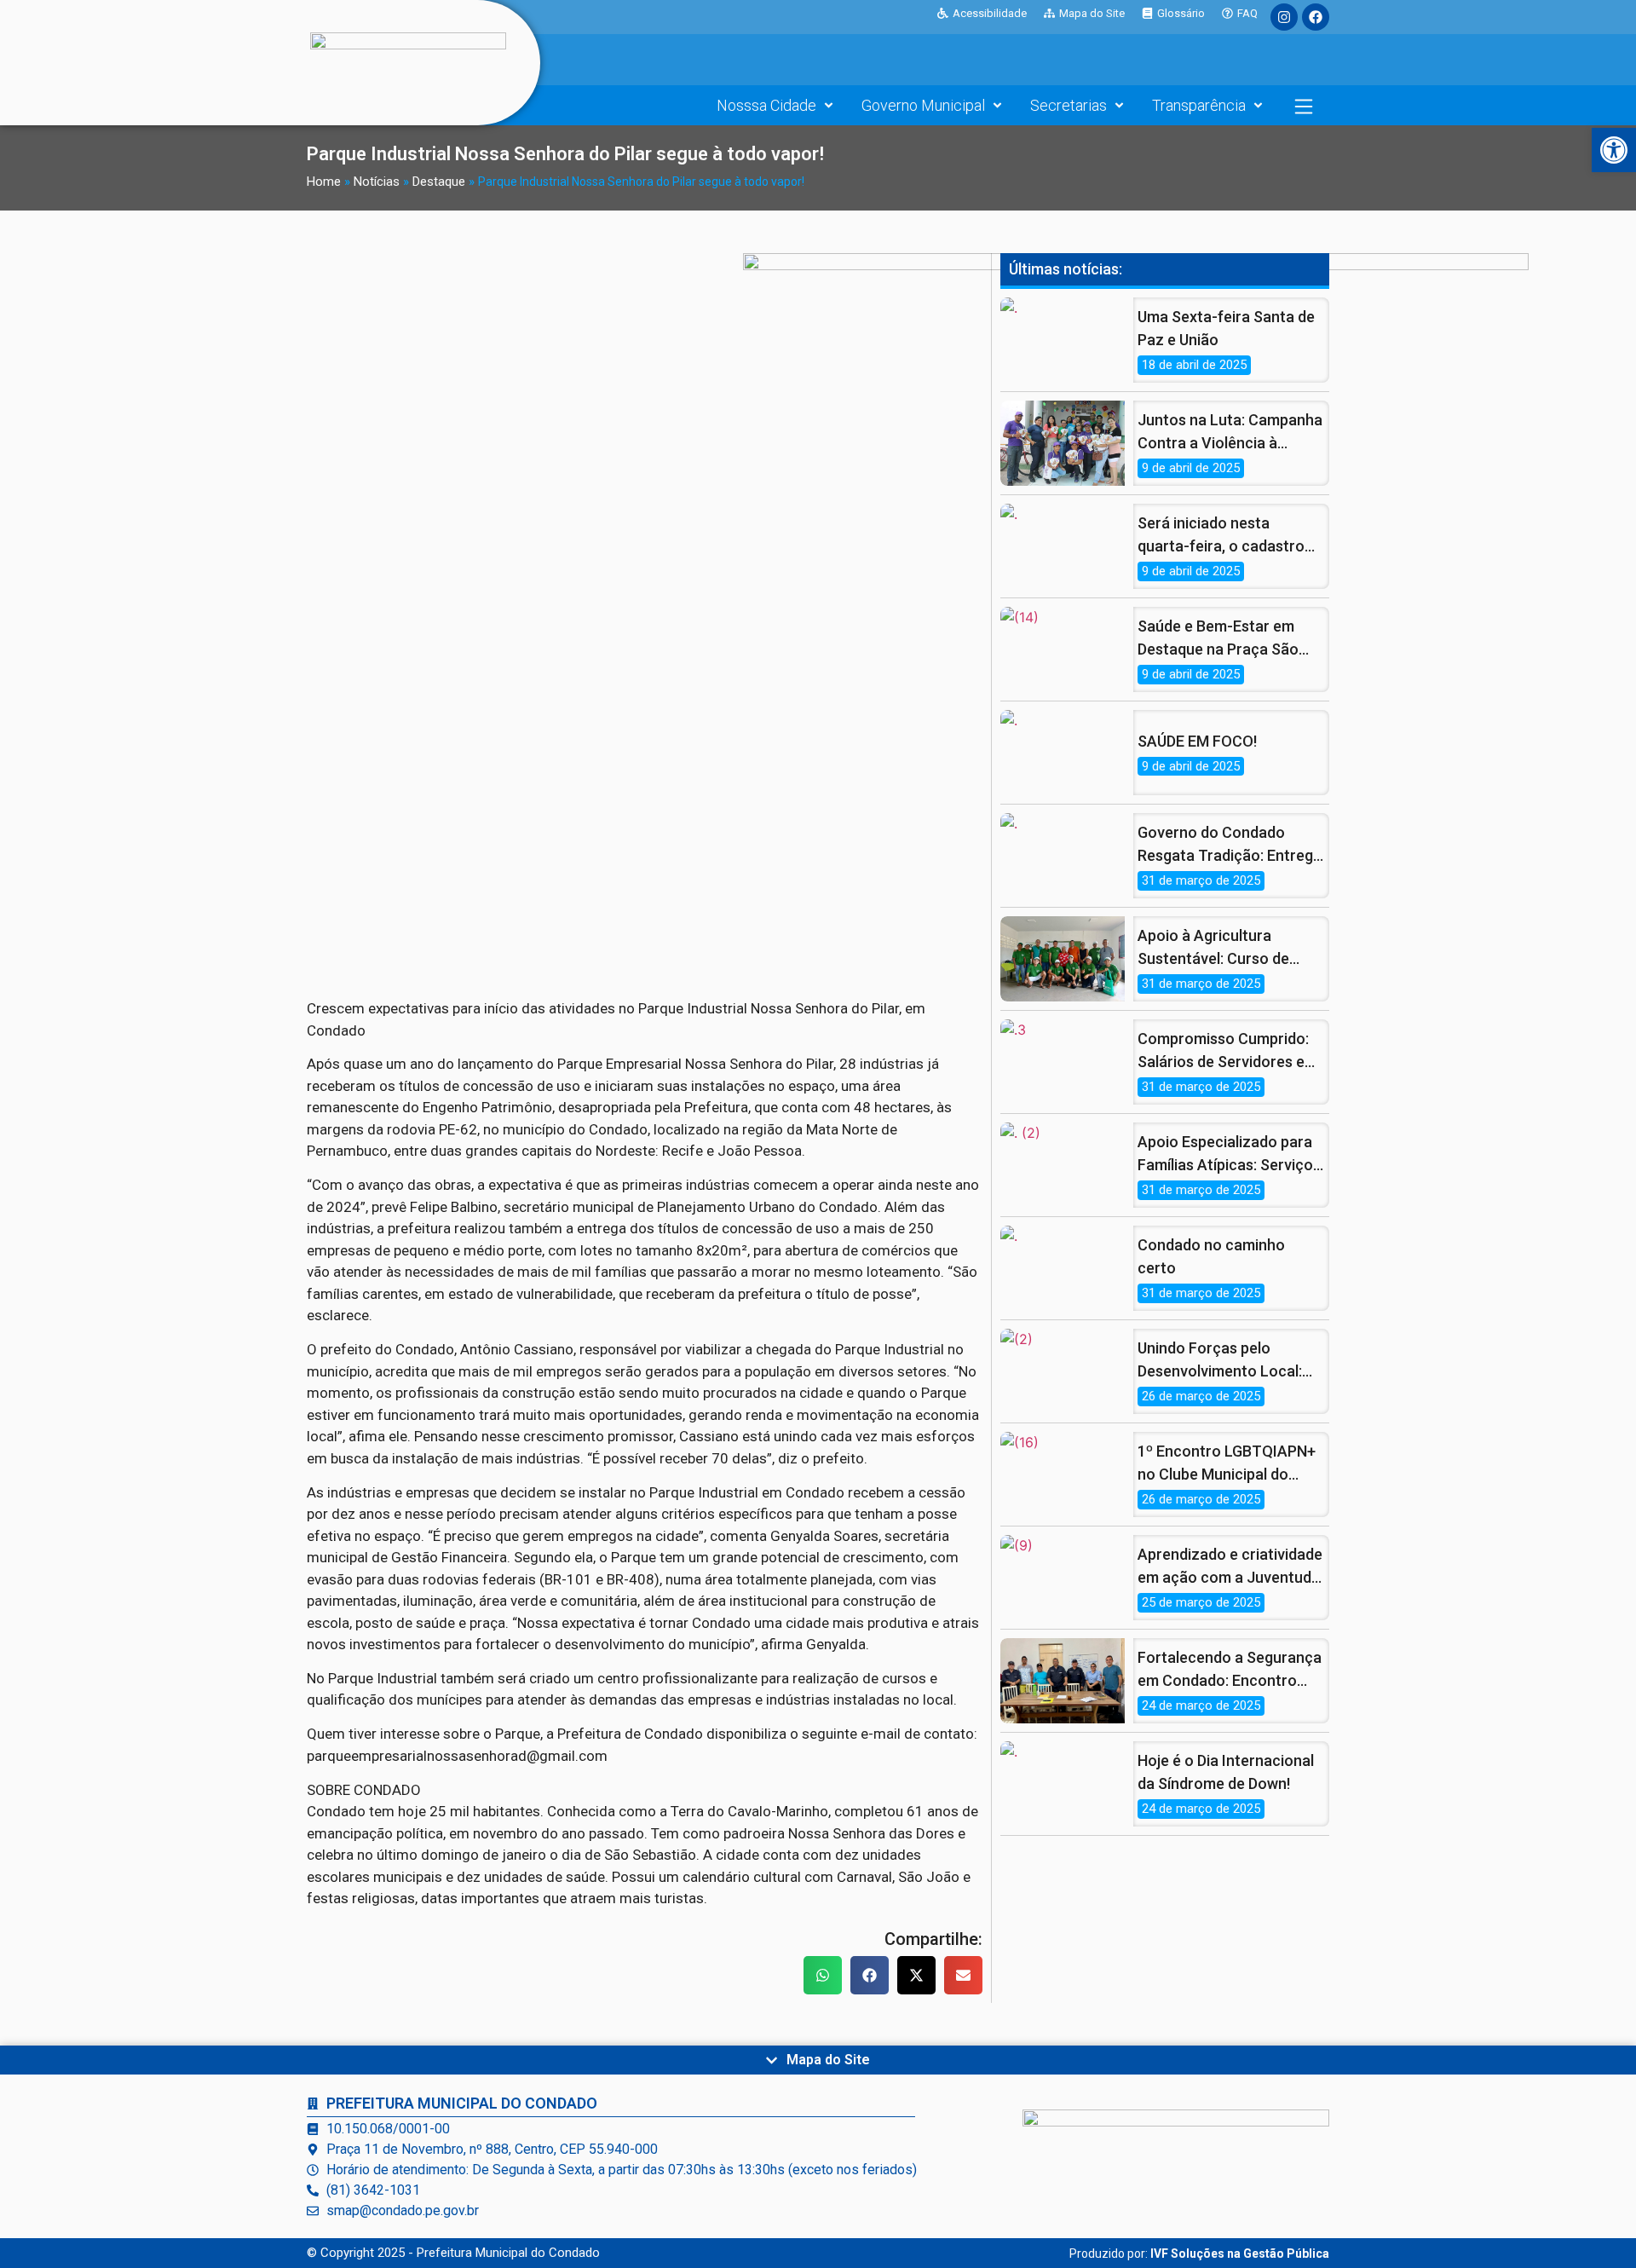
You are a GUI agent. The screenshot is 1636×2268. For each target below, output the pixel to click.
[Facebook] (1316, 17)
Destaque (439, 182)
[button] (823, 1975)
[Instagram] (1284, 17)
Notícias (377, 182)
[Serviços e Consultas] (1304, 107)
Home (324, 182)
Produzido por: (1199, 2254)
